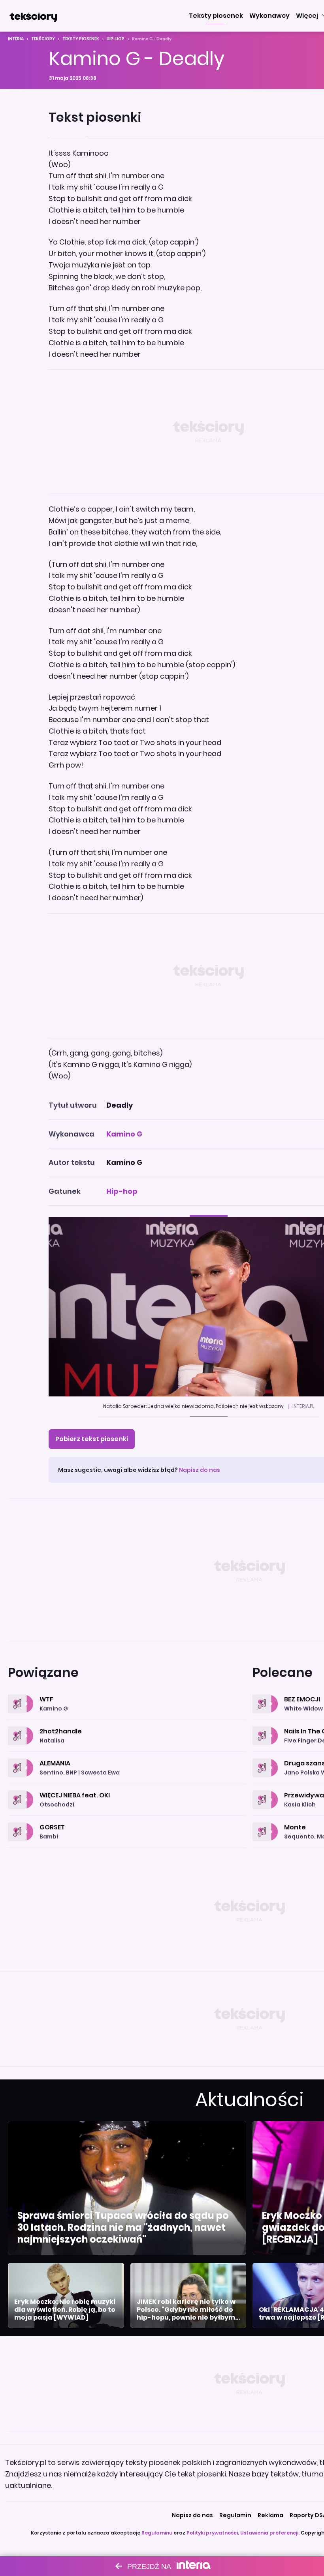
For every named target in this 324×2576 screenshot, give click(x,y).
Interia (16, 39)
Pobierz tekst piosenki (92, 1439)
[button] (216, 16)
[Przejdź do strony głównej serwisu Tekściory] (33, 16)
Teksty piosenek (81, 39)
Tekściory (43, 39)
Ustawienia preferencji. (270, 2533)
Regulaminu (157, 2533)
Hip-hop (116, 39)
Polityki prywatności (212, 2533)
